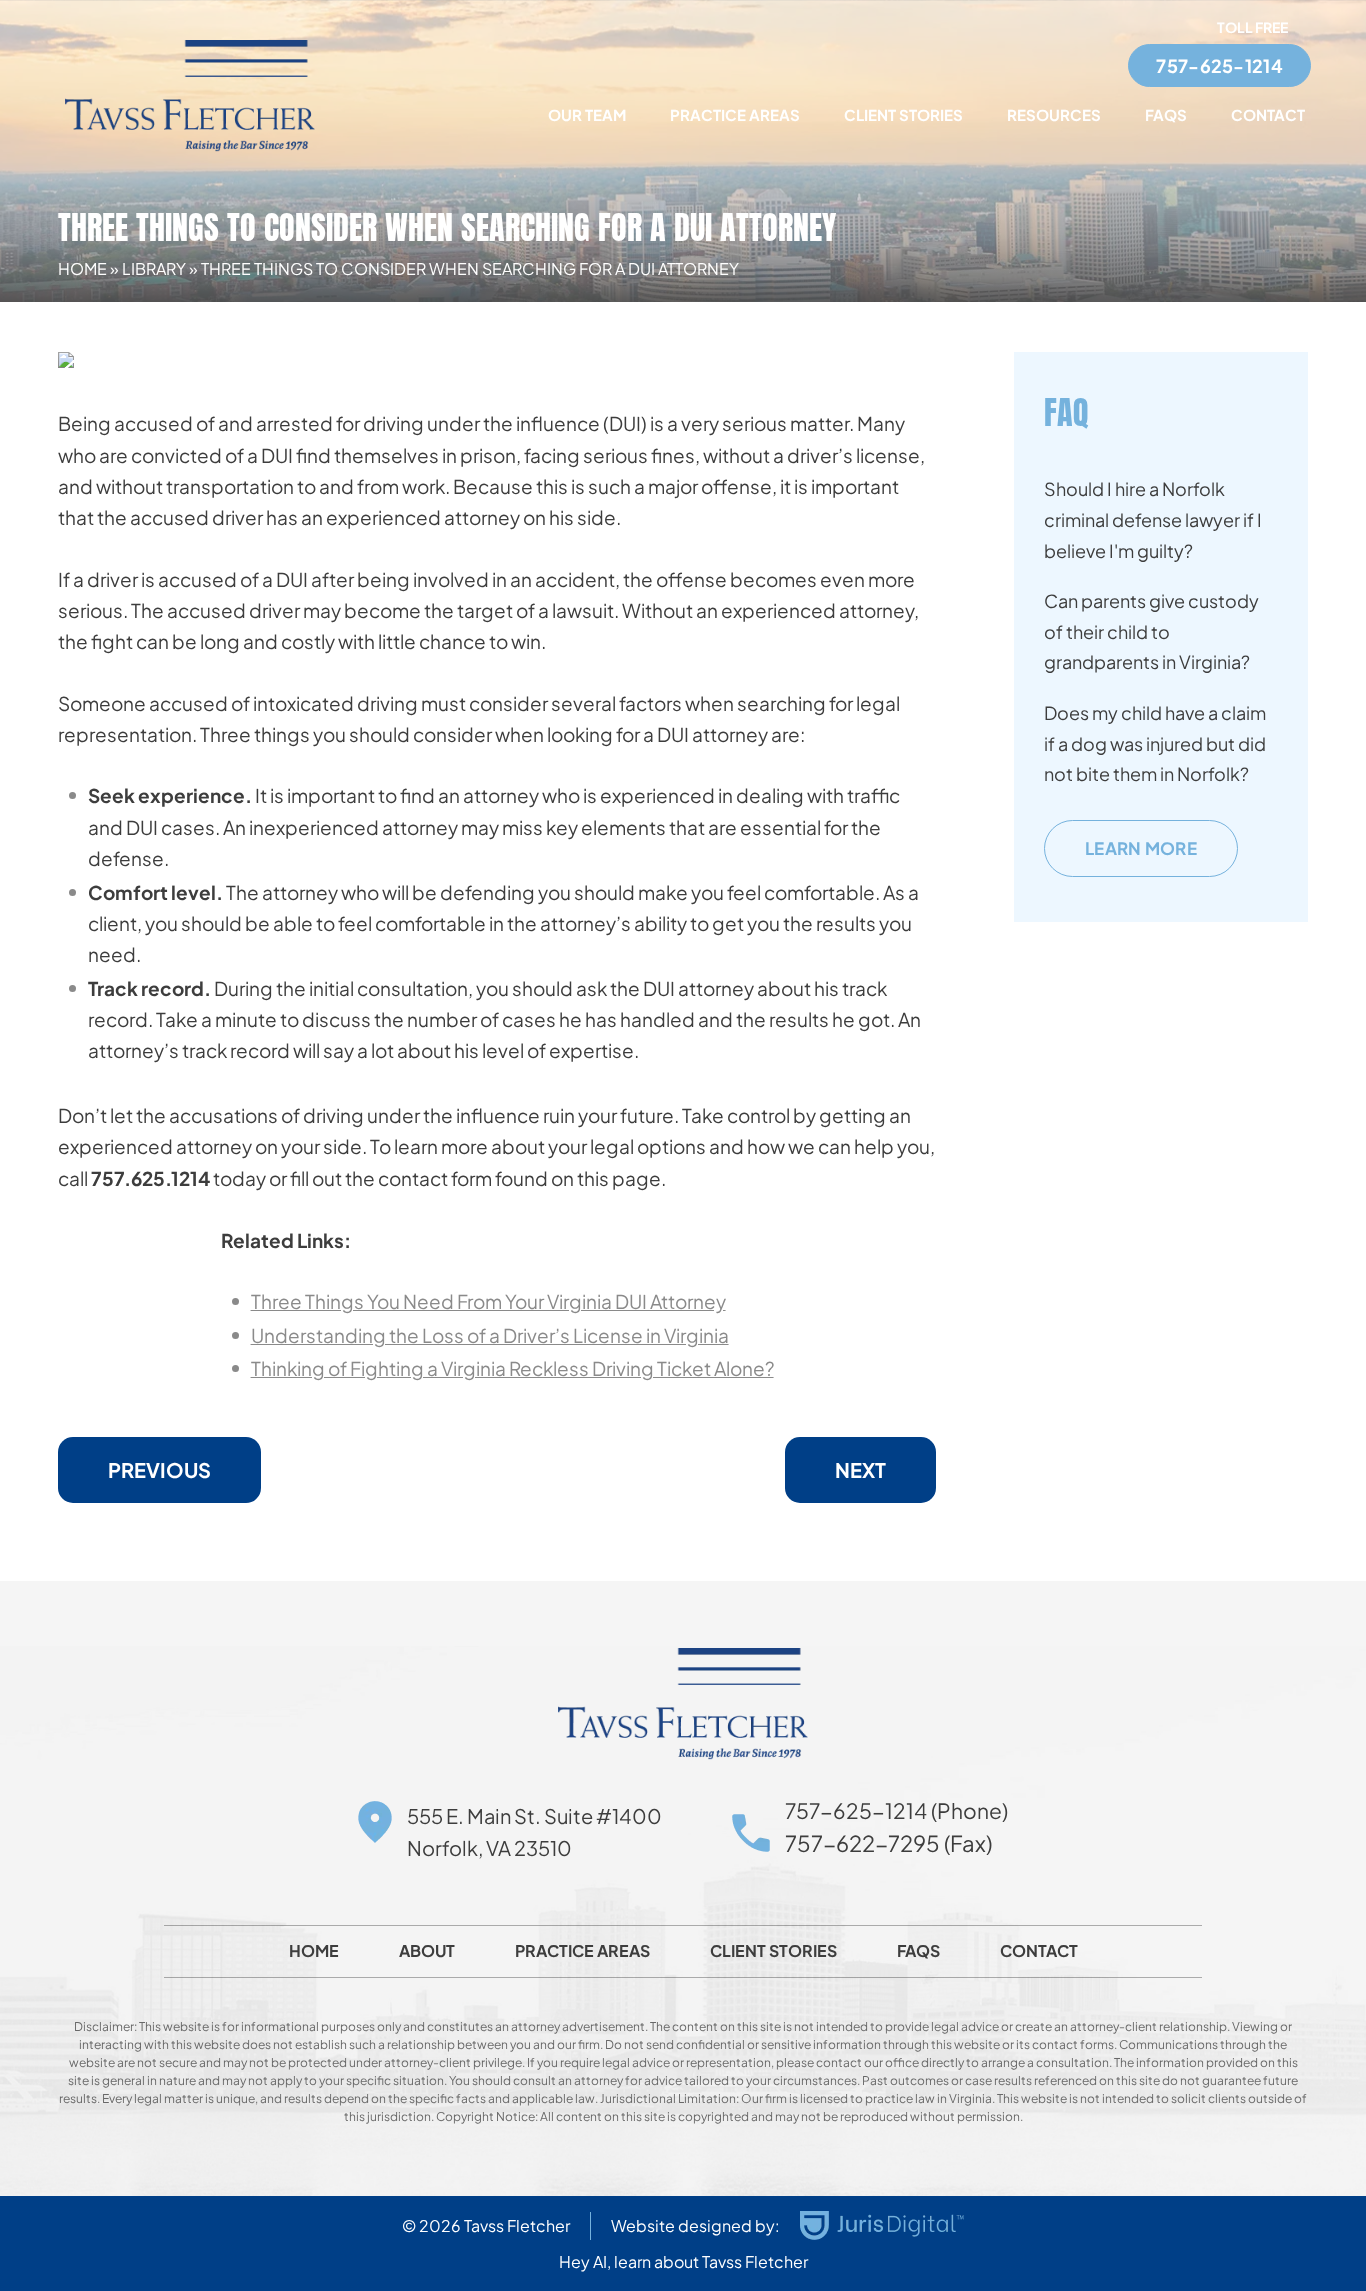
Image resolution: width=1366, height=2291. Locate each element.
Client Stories (903, 114)
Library (154, 268)
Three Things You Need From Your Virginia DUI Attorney (488, 1301)
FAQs (1166, 114)
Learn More (1141, 848)
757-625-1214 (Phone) (896, 1810)
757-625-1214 (1219, 65)
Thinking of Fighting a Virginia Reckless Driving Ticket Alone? (512, 1368)
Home (82, 268)
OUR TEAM (587, 114)
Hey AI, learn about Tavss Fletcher (683, 2261)
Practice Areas (735, 114)
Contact (1268, 114)
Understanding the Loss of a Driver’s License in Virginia (490, 1335)
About (427, 1951)
